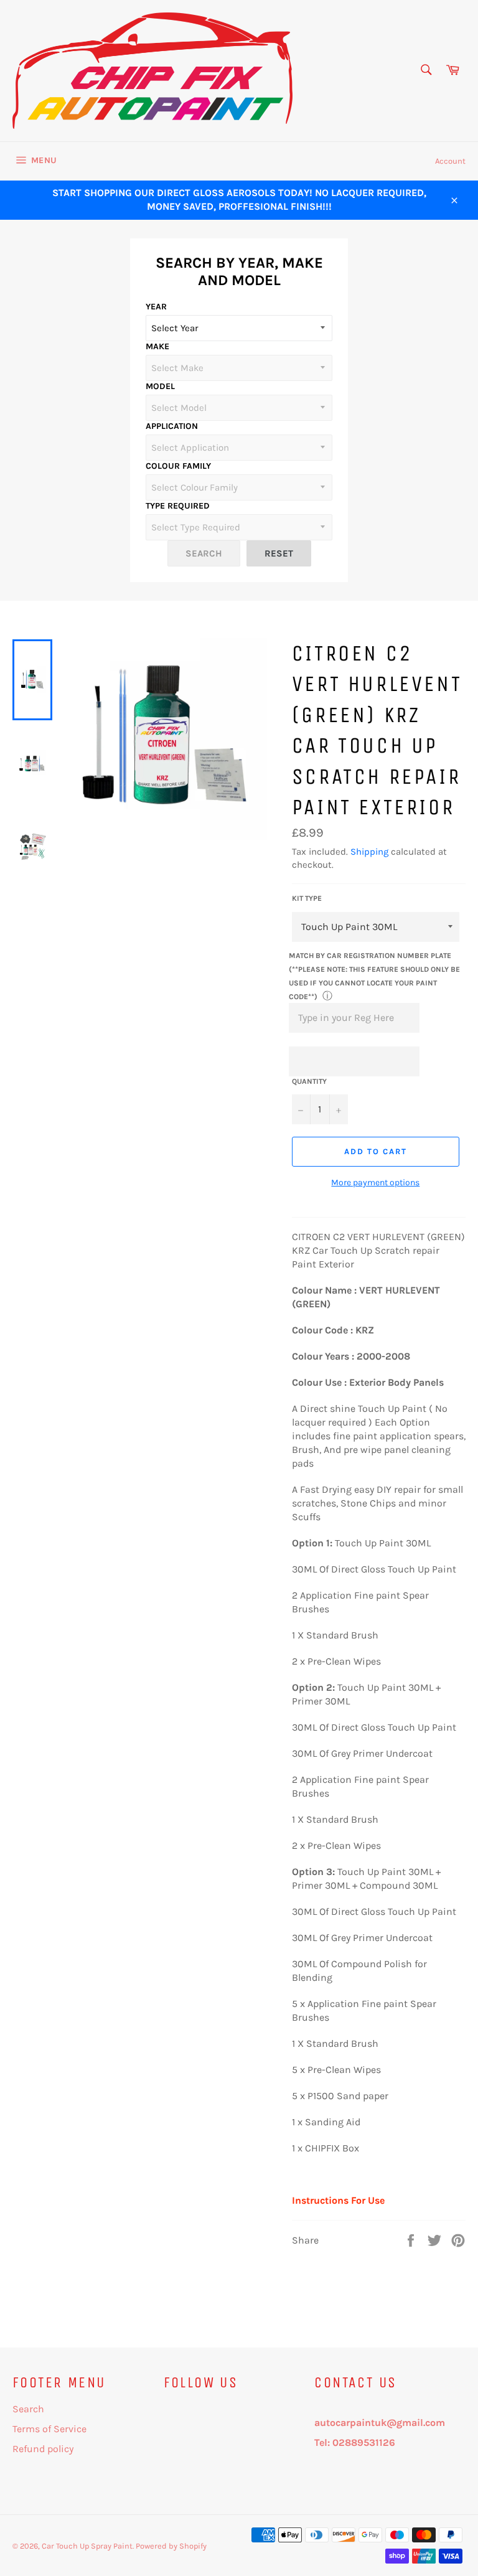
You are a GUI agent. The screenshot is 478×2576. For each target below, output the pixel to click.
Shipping (369, 852)
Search (28, 2409)
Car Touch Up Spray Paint (87, 2546)
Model (160, 386)
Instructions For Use (338, 2200)
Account (450, 161)
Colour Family (178, 466)
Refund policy (43, 2449)
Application (172, 426)
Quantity (309, 1081)
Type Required (178, 506)
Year (156, 307)
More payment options (375, 1182)
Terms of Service (49, 2429)
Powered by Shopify (171, 2546)
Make (157, 346)
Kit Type (307, 898)
